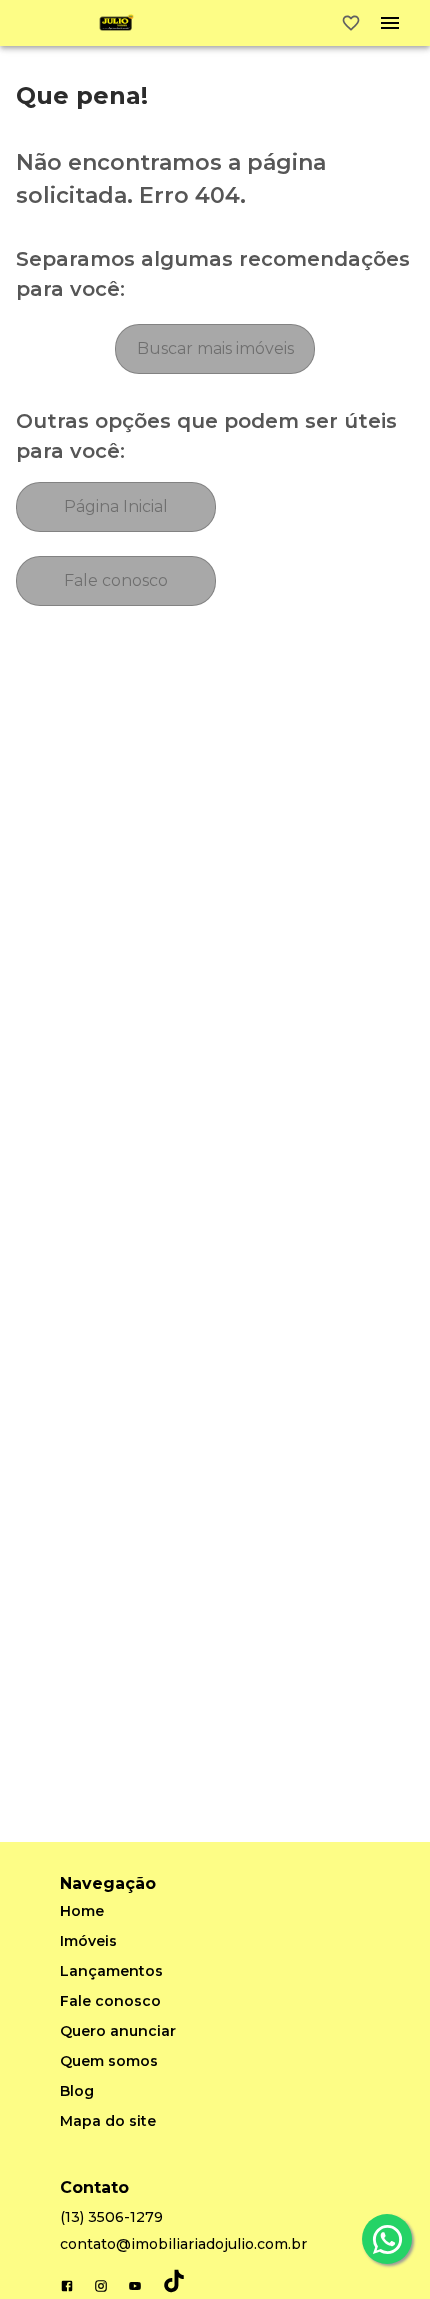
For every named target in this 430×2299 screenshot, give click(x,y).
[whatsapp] (387, 2239)
